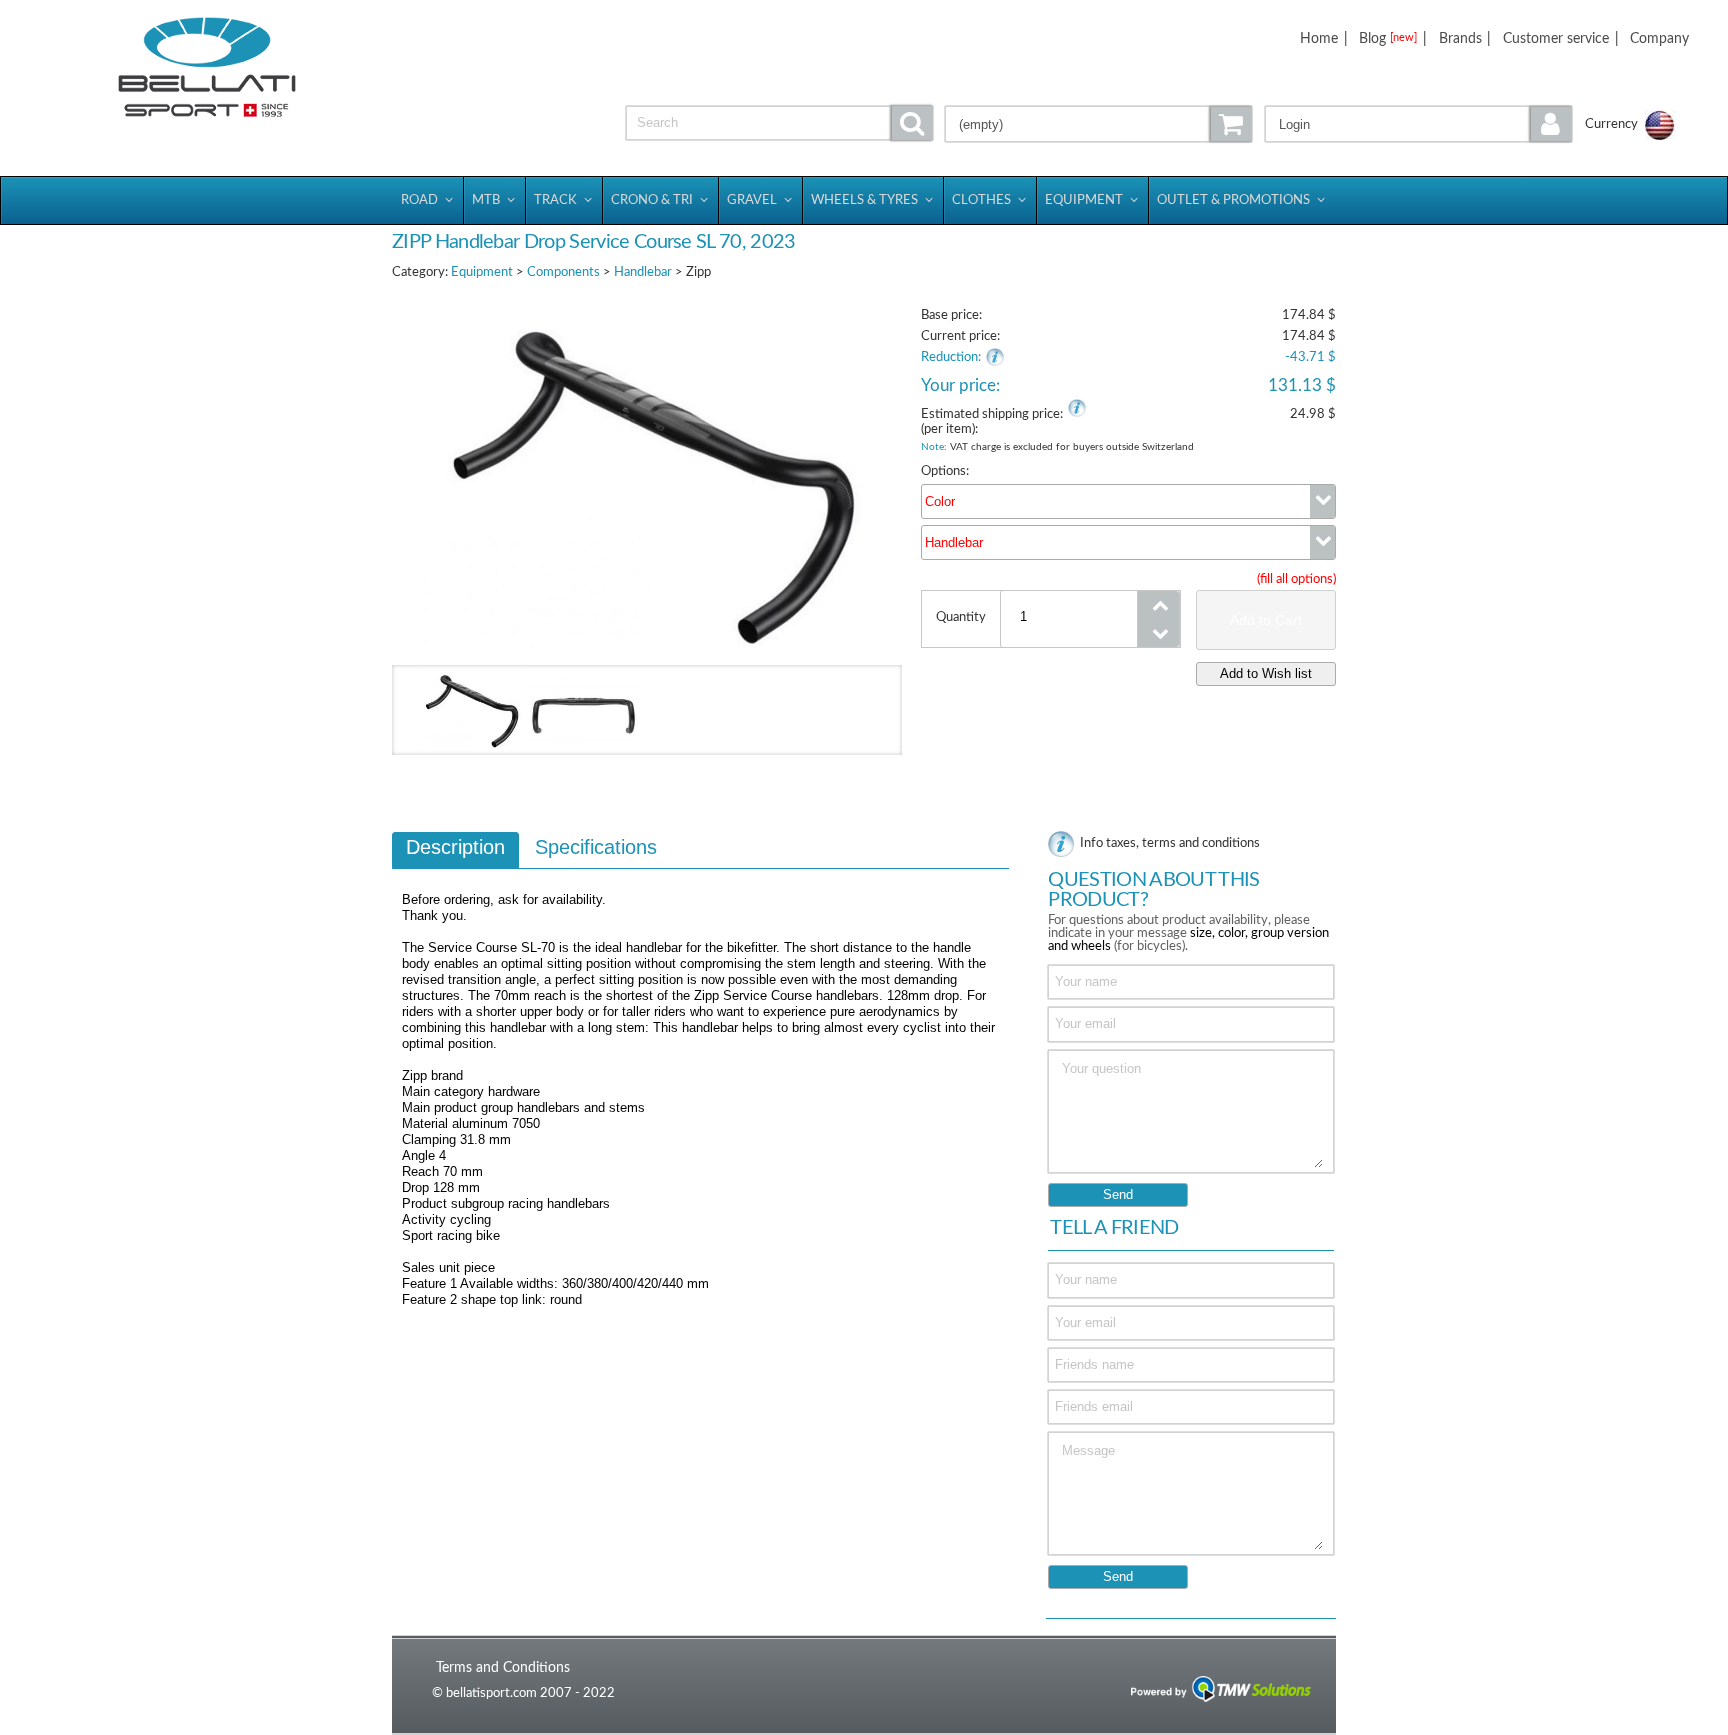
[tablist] (700, 1079)
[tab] (455, 850)
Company (1659, 38)
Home (1319, 38)
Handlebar (643, 272)
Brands (1460, 38)
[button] (1418, 124)
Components (563, 272)
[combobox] (1128, 501)
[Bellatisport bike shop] (207, 67)
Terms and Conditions (503, 1667)
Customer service (1556, 38)
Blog (1388, 38)
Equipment (482, 272)
